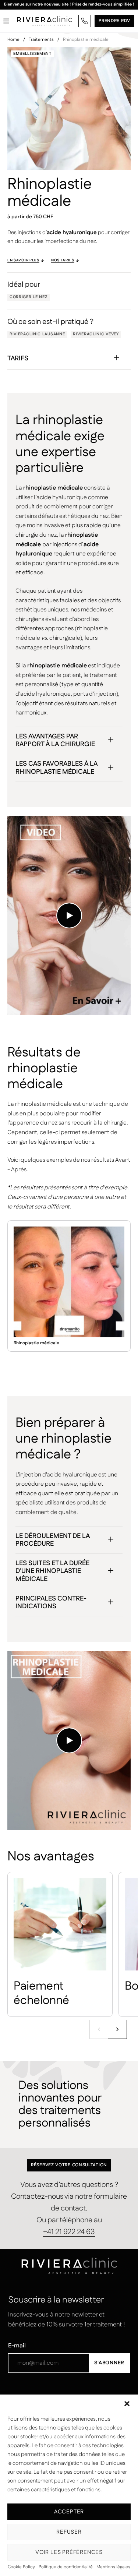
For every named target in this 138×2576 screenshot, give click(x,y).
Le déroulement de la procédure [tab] (53, 1540)
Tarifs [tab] (18, 359)
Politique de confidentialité (66, 2567)
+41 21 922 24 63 (69, 2232)
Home (13, 40)
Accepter (69, 2512)
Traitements (41, 40)
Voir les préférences (69, 2552)
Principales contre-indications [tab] (51, 1603)
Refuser (69, 2532)
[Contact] (85, 21)
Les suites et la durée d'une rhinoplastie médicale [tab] (52, 1571)
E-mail (17, 2346)
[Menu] (6, 21)
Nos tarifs (63, 260)
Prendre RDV (114, 21)
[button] (127, 2404)
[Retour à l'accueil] (45, 21)
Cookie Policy (21, 2567)
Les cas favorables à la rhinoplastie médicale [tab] (56, 768)
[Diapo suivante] (117, 2029)
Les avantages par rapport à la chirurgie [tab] (55, 741)
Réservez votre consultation (69, 2165)
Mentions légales (113, 2567)
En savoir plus (23, 260)
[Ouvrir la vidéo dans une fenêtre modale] (69, 915)
